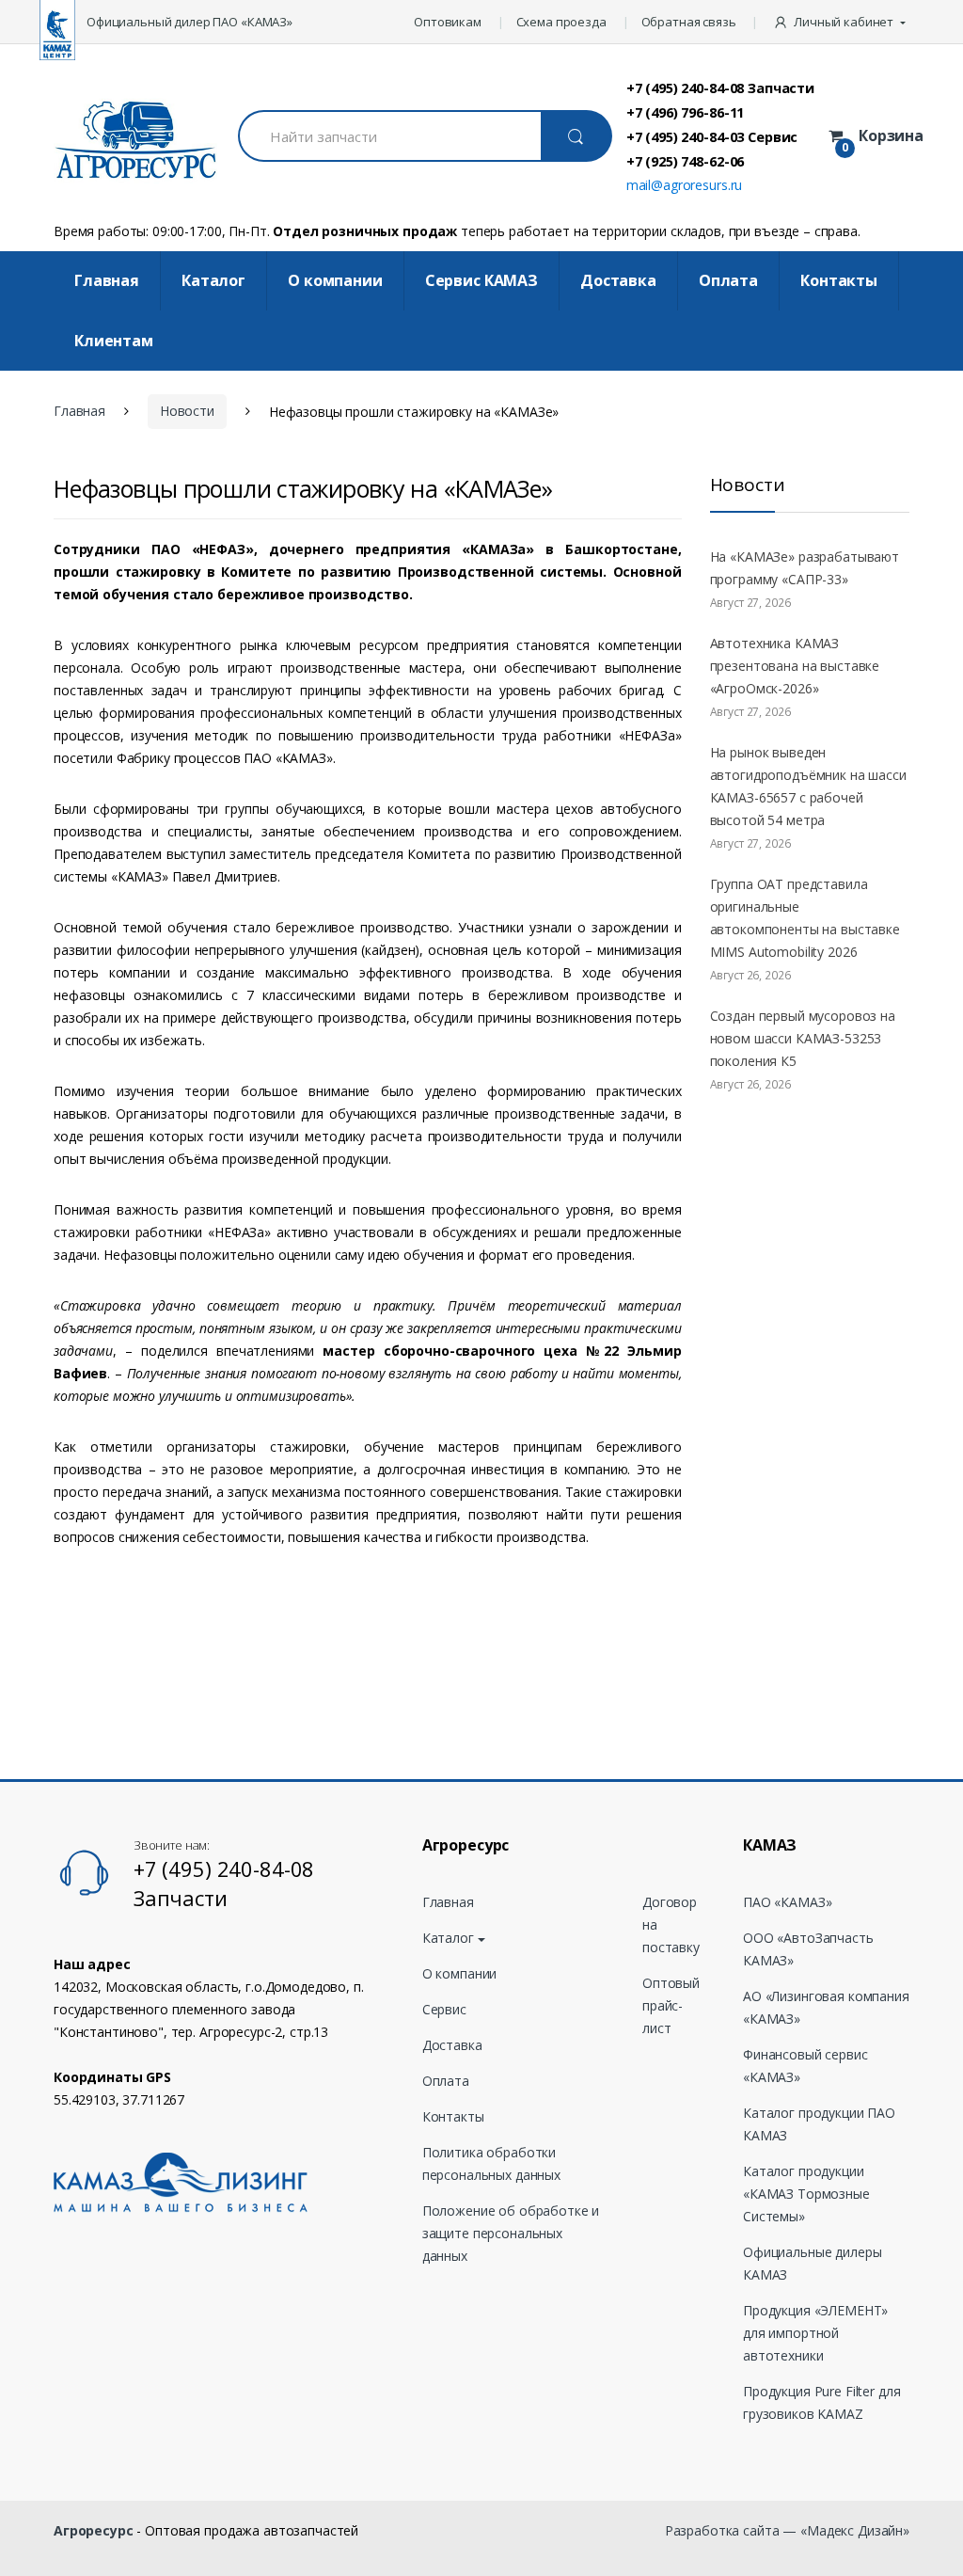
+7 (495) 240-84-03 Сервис (712, 136)
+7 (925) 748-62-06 (685, 161)
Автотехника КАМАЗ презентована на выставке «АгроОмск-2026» (795, 666)
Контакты (839, 280)
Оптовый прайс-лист (671, 2005)
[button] (841, 22)
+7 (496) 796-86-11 (685, 112)
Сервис (444, 2009)
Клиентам (114, 341)
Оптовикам (448, 22)
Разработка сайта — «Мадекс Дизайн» (787, 2530)
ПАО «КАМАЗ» (787, 1902)
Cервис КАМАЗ (481, 280)
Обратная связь (689, 22)
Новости (187, 411)
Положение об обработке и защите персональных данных (511, 2233)
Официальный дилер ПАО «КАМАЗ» (189, 22)
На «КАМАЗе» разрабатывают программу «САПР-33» (805, 568)
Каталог (213, 280)
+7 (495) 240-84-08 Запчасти (720, 87)
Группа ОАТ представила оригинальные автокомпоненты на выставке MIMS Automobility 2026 (805, 918)
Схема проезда (561, 22)
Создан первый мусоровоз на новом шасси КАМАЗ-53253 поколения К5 (803, 1038)
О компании (335, 280)
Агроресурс (94, 2530)
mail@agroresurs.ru (684, 185)
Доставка (618, 280)
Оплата (728, 280)
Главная (107, 280)
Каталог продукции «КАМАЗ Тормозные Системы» (806, 2194)
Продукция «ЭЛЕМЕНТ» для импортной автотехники (815, 2333)
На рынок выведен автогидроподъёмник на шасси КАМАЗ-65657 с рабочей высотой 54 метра (808, 786)
